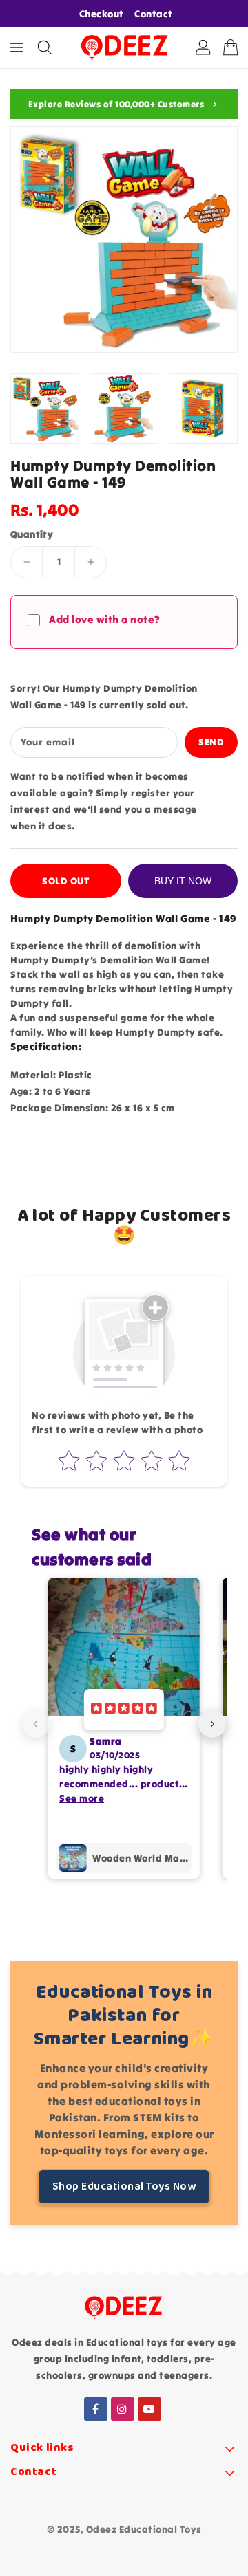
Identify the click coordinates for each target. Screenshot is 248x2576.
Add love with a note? (105, 619)
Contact (154, 14)
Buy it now (183, 881)
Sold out (66, 881)
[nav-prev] (36, 1724)
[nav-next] (212, 1724)
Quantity (32, 534)
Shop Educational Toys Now (124, 2186)
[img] (124, 1710)
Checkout (102, 14)
